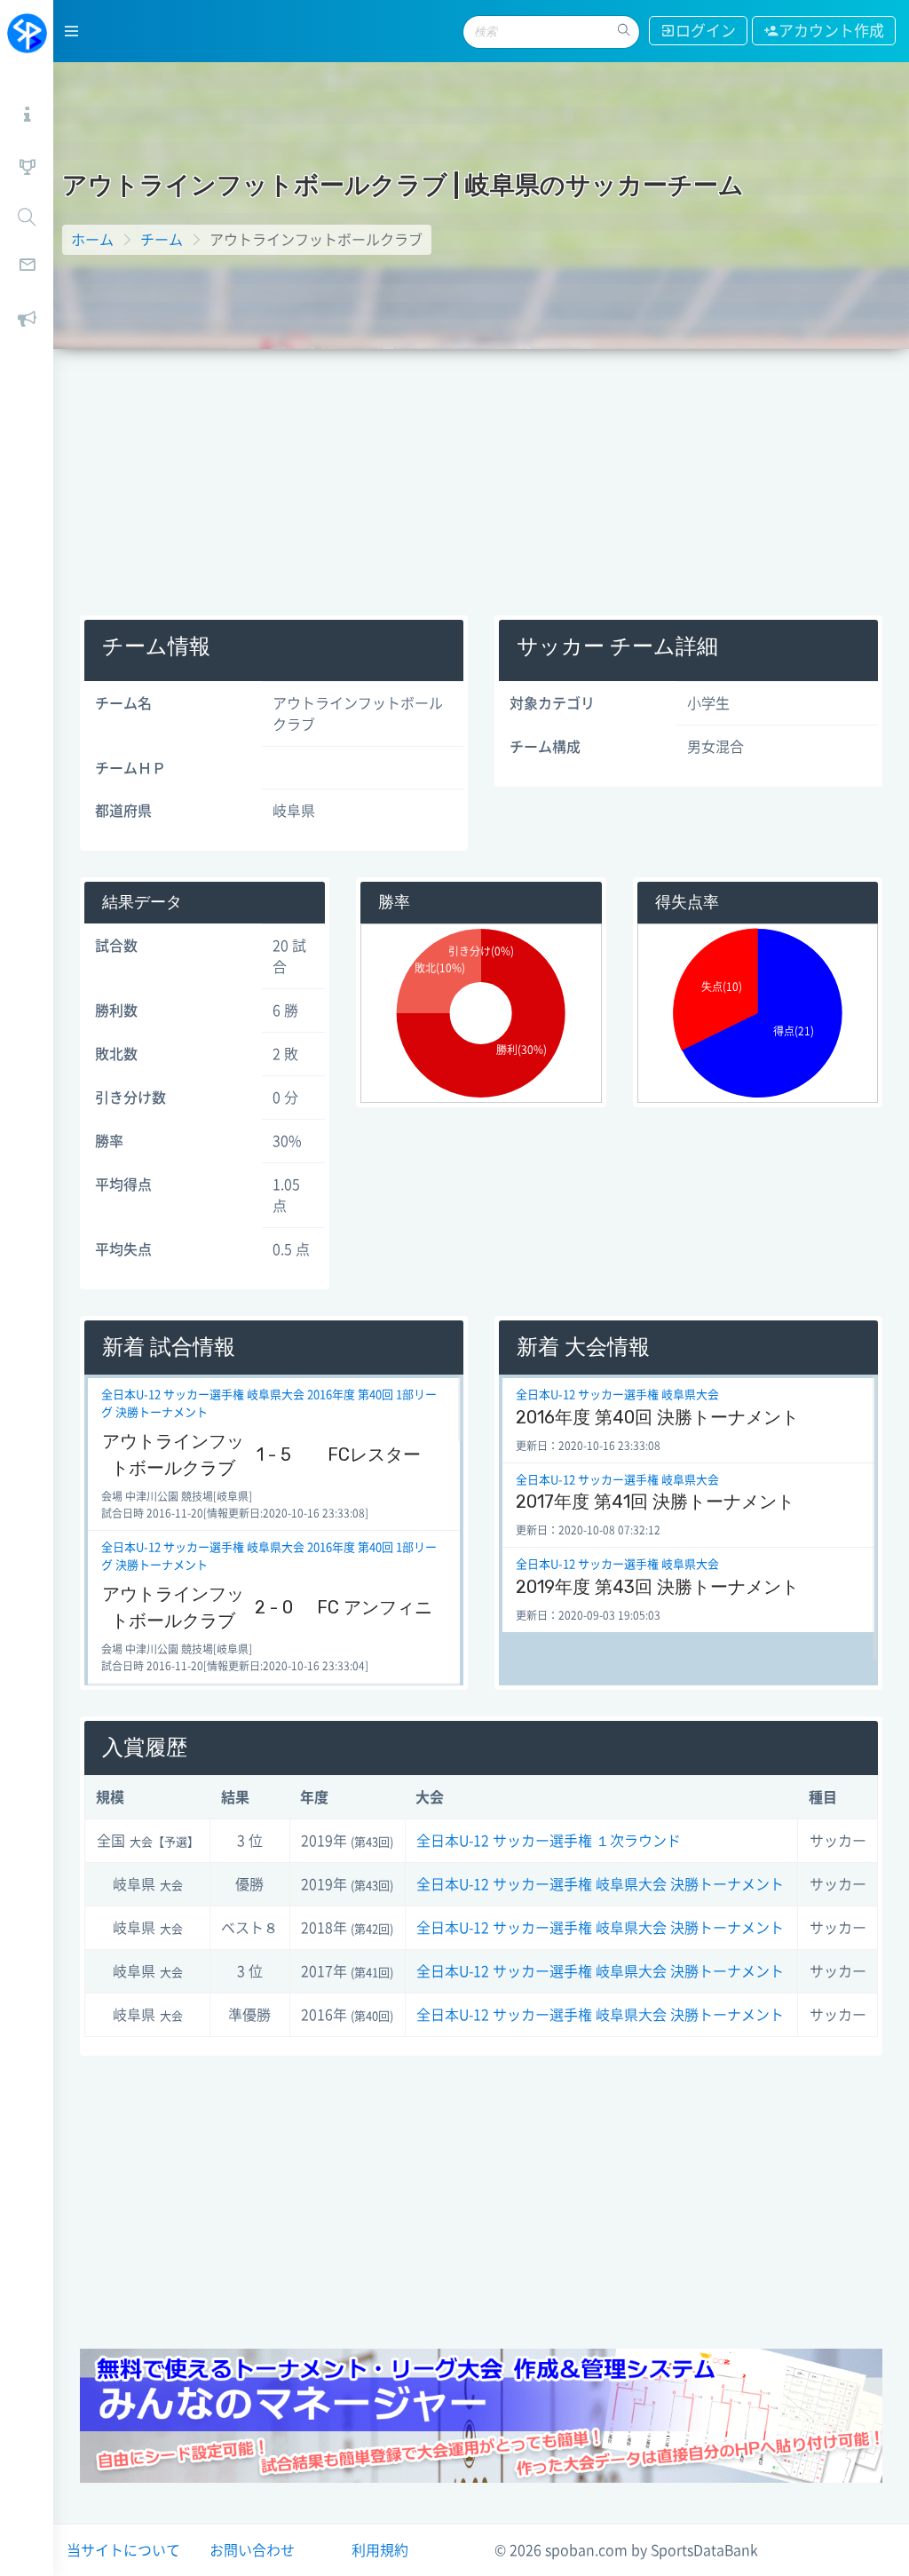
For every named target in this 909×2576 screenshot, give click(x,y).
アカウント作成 (831, 31)
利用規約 (380, 2550)
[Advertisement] (481, 482)
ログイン (706, 31)
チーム (162, 240)
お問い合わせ (252, 2550)
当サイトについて (123, 2550)
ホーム (92, 240)
